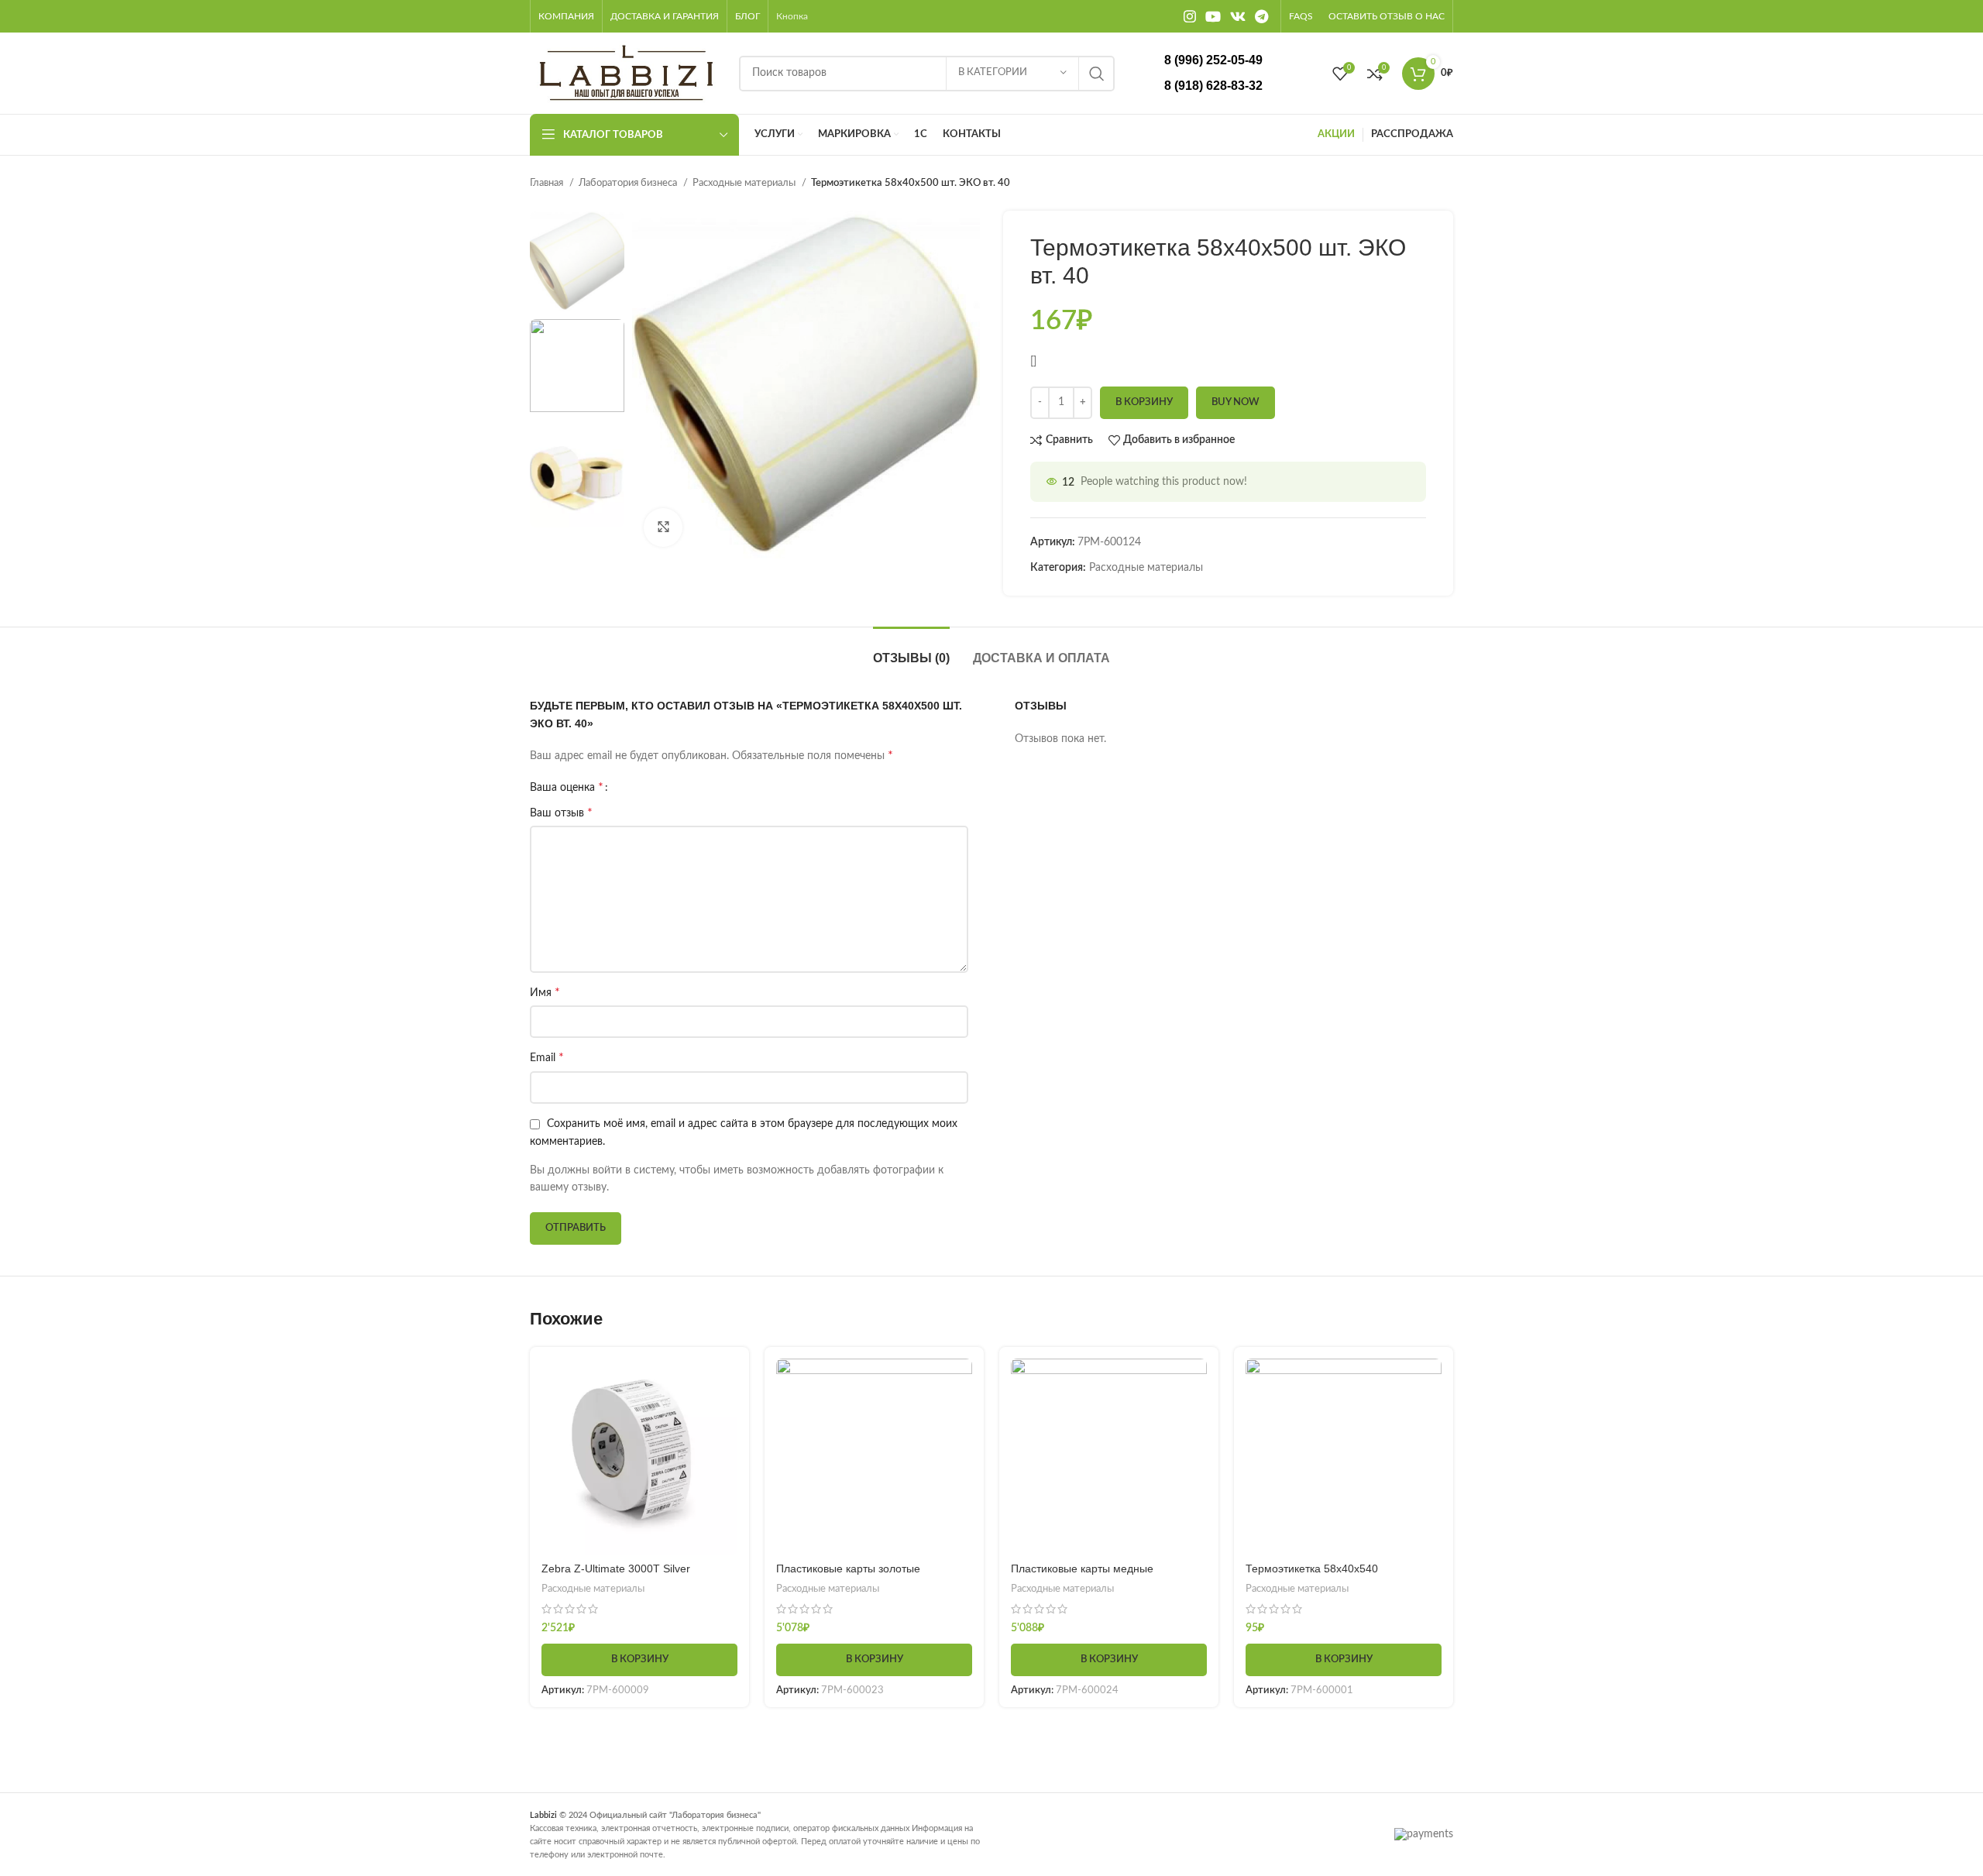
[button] (639, 1660)
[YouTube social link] (1213, 16)
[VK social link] (1238, 16)
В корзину (1144, 402)
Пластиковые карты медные (1082, 1568)
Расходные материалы (745, 183)
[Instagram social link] (1190, 16)
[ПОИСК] (1097, 74)
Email (547, 1057)
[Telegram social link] (1261, 16)
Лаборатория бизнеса (629, 183)
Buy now (1236, 402)
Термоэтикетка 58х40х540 (1312, 1568)
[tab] (911, 650)
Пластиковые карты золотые (848, 1568)
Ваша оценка (567, 787)
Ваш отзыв (561, 813)
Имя (545, 992)
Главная (548, 183)
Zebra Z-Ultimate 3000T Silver (616, 1568)
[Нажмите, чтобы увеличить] (663, 527)
